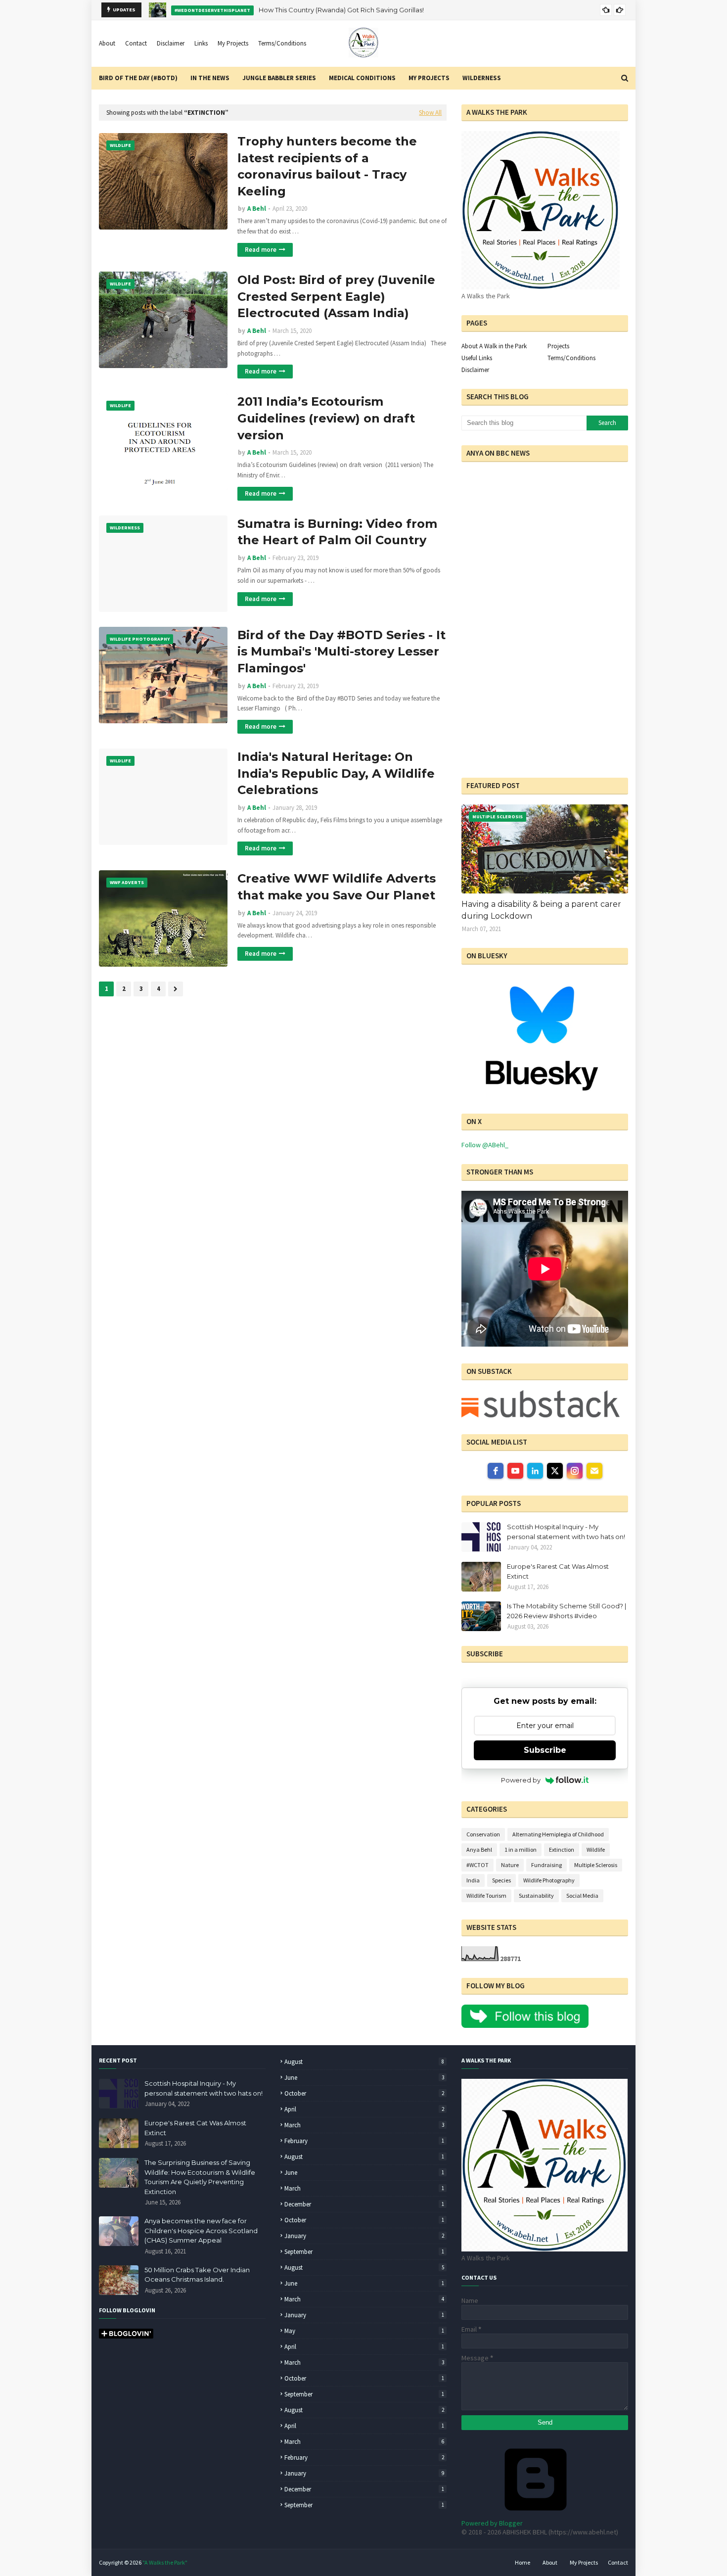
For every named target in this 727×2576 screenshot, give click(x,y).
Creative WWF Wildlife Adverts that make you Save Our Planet (337, 887)
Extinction (562, 1850)
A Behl (257, 209)
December (364, 2204)
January (364, 2236)
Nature (510, 1865)
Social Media (582, 1896)
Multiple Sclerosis (596, 1865)
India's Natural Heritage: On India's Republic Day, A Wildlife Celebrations (336, 773)
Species (501, 1880)
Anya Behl (479, 1850)
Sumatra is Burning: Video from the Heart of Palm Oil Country (337, 532)
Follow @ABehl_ (485, 1145)
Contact (136, 43)
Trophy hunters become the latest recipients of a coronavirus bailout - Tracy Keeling (327, 166)
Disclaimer (171, 43)
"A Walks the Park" (165, 2562)
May (364, 2331)
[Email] (594, 1471)
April (364, 2109)
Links (201, 43)
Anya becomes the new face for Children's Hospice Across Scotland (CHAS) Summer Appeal (201, 2230)
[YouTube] (515, 1471)
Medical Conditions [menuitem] (362, 78)
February (364, 2141)
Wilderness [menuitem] (482, 78)
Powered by (521, 1780)
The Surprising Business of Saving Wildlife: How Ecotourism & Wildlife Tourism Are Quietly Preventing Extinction (200, 2177)
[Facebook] (496, 1471)
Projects (558, 346)
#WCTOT (477, 1865)
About (107, 43)
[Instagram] (575, 1471)
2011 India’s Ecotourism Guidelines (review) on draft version (326, 418)
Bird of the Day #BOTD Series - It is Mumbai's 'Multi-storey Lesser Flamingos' (341, 652)
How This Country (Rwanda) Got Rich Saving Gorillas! (341, 10)
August (364, 2062)
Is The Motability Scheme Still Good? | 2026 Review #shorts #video (567, 1611)
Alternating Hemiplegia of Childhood (558, 1834)
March (364, 2125)
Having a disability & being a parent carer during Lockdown (541, 910)
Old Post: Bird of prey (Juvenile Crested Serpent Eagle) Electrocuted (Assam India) (336, 296)
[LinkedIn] (535, 1471)
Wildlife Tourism (486, 1896)
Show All (430, 113)
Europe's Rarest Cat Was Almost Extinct (558, 1571)
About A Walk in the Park (494, 346)
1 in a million (521, 1850)
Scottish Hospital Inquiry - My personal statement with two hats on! (566, 1532)
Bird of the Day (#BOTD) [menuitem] (138, 78)
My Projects (233, 43)
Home (523, 2562)
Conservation (483, 1834)
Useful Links (477, 358)
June (364, 2078)
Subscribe (545, 1750)
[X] (555, 1471)
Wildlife (596, 1850)
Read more (261, 250)
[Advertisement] (523, 699)
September (364, 2252)
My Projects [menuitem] (429, 78)
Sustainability (536, 1896)
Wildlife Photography (549, 1880)
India (473, 1880)
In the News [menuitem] (210, 78)
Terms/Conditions (282, 43)
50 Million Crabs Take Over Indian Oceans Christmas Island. (197, 2275)
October (364, 2093)
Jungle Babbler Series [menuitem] (279, 78)
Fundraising (546, 1865)
